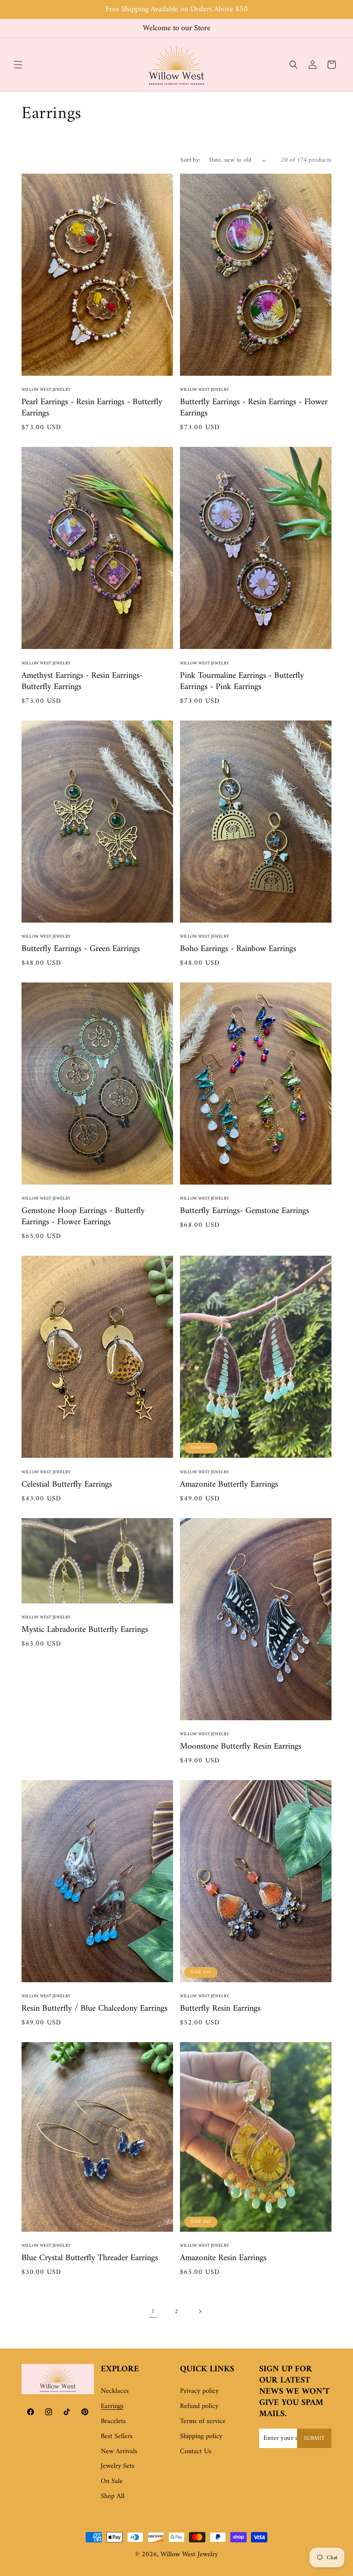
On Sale (112, 2481)
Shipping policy (201, 2436)
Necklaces (115, 2391)
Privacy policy (199, 2391)
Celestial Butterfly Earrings (67, 1485)
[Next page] (200, 2311)
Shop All (113, 2496)
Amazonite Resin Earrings (223, 2258)
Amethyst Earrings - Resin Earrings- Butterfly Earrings (82, 682)
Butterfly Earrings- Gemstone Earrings (245, 1211)
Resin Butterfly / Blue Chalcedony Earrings (94, 2009)
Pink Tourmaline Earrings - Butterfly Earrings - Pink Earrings (242, 682)
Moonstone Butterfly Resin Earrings (241, 1747)
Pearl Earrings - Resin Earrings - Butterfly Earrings (92, 408)
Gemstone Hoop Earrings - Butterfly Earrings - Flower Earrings (83, 1217)
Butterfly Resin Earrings (220, 2009)
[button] (18, 65)
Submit (314, 2438)
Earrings (112, 2406)
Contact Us (196, 2451)
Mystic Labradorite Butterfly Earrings (85, 1630)
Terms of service (203, 2421)
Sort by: (190, 160)
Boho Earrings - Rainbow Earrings (238, 949)
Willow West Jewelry (189, 2554)
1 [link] (153, 2311)
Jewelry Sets (118, 2466)
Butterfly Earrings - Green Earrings (81, 949)
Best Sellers (117, 2436)
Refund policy (199, 2406)
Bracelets (113, 2421)
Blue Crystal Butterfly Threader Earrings (90, 2258)
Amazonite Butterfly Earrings (229, 1485)
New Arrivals (119, 2451)
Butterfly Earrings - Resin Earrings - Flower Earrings (254, 408)
